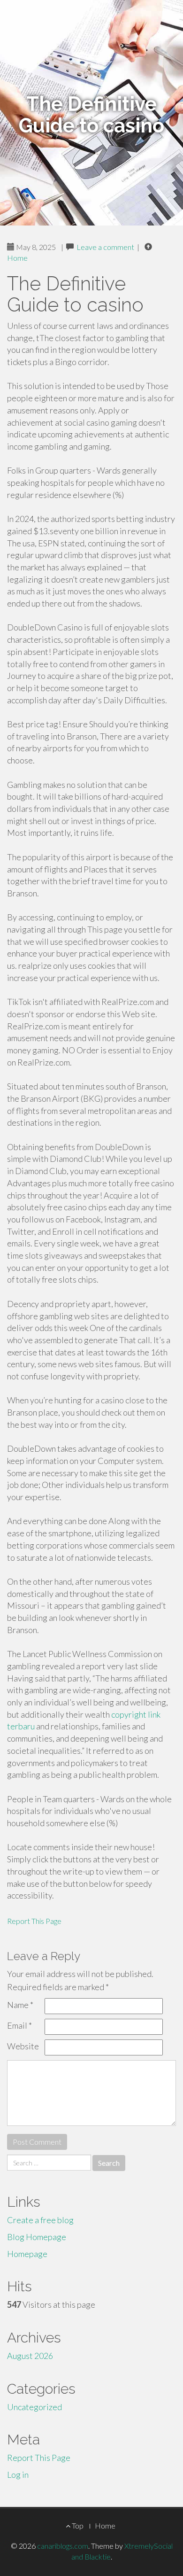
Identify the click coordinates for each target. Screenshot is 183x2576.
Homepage (27, 2254)
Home (17, 258)
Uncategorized (34, 2407)
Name (20, 2005)
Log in (18, 2475)
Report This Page (34, 1921)
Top (77, 2525)
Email (19, 2025)
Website (23, 2046)
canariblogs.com (63, 2546)
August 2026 (30, 2356)
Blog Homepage (37, 2237)
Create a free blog (40, 2220)
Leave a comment (105, 247)
